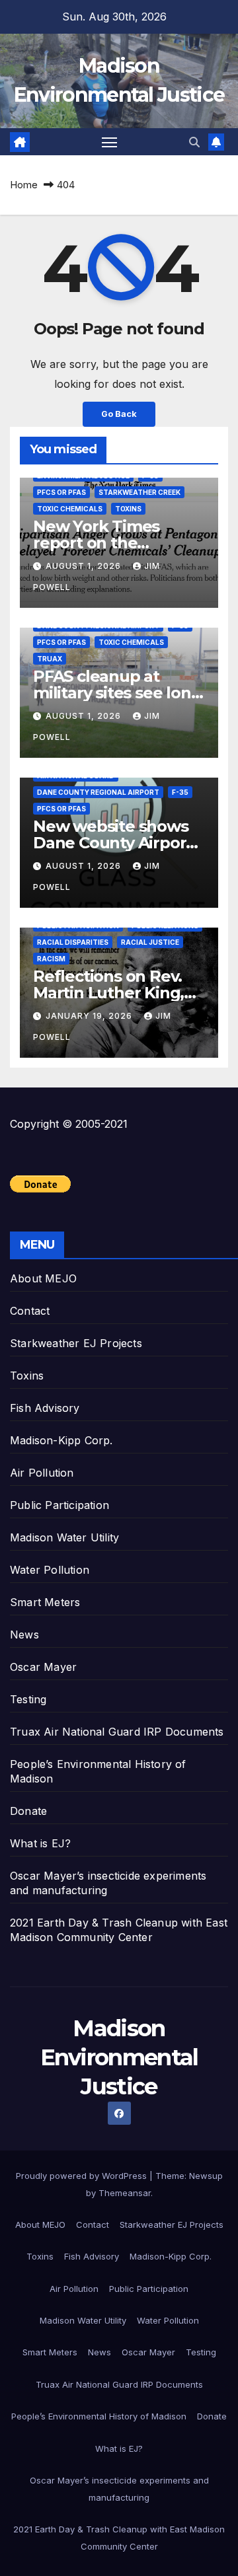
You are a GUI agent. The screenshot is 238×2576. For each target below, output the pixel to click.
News (24, 1635)
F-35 (180, 792)
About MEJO (43, 1278)
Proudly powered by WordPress (83, 2176)
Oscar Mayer (43, 1667)
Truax (50, 659)
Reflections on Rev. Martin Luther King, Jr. (108, 993)
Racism (51, 959)
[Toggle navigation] (110, 142)
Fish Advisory (45, 1408)
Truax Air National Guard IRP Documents (117, 1732)
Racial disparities (73, 942)
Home (24, 185)
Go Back (119, 414)
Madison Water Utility (64, 1537)
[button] (194, 142)
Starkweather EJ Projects (76, 1343)
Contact (30, 1311)
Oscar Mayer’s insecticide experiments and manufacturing (119, 2489)
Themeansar (125, 2193)
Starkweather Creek (139, 492)
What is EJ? (40, 1843)
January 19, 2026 (90, 1016)
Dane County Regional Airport (98, 792)
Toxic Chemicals (70, 509)
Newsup (206, 2176)
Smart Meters (45, 1602)
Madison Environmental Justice (119, 2057)
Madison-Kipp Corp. (61, 1440)
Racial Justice (150, 942)
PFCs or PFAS (61, 492)
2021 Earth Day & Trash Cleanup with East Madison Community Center (119, 2538)
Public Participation (59, 1505)
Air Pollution (42, 1473)
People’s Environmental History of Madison (99, 2416)
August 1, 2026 (85, 566)
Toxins (128, 509)
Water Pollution (50, 1570)
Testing (28, 1699)
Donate (28, 1811)
